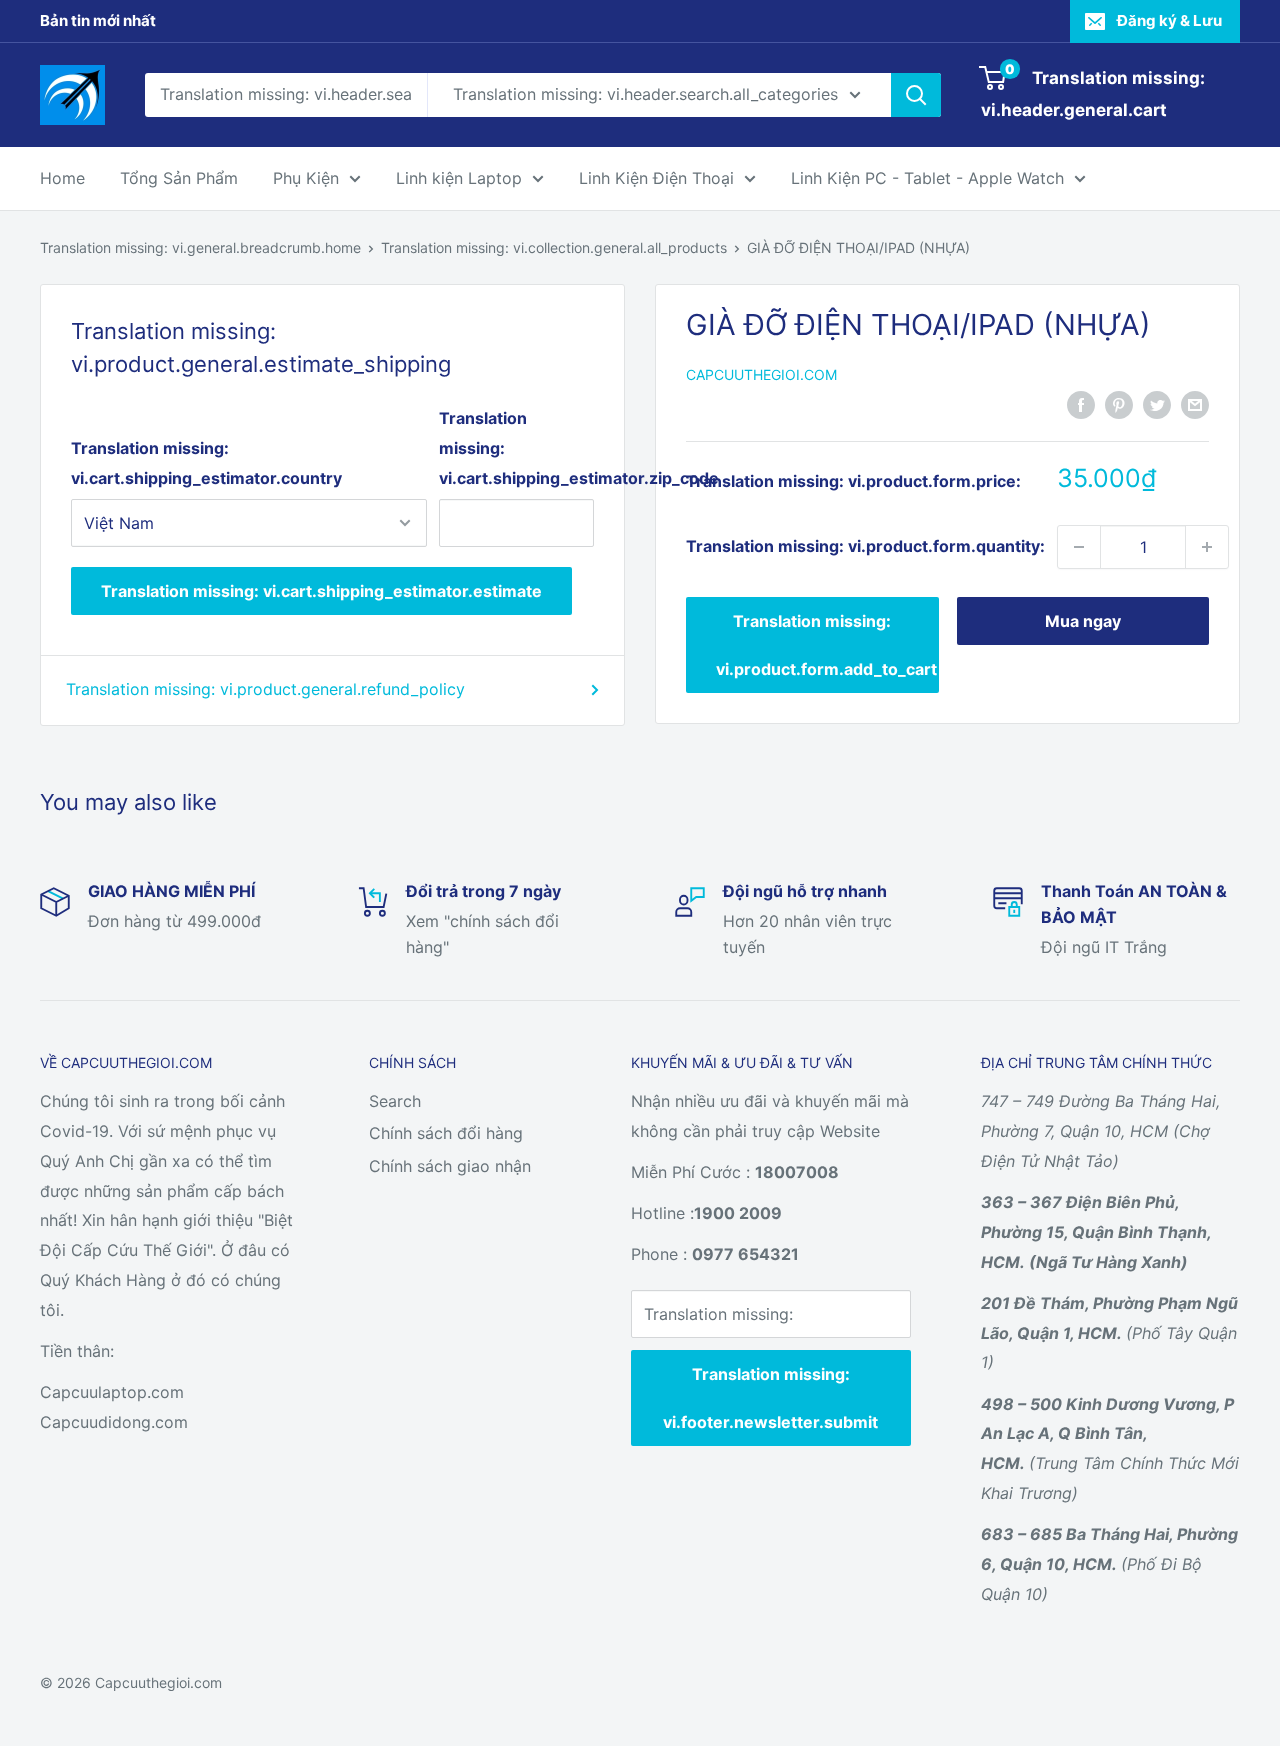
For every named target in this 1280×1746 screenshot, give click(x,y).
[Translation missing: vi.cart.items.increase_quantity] (1207, 547)
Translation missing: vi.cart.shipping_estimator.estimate (321, 591)
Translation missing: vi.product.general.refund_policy (265, 689)
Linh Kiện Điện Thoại (656, 178)
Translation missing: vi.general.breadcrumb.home (200, 247)
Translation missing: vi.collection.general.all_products (554, 247)
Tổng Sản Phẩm (179, 178)
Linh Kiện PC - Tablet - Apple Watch (927, 178)
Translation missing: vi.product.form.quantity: (865, 546)
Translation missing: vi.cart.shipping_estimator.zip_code (516, 448)
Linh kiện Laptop (459, 178)
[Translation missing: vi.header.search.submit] (916, 95)
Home (62, 178)
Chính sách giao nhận (450, 1166)
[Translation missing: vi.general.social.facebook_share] (1081, 404)
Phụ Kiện (306, 178)
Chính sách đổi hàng (446, 1133)
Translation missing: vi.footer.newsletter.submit (770, 1398)
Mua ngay (1083, 621)
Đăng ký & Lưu (1169, 20)
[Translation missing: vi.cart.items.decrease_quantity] (1079, 547)
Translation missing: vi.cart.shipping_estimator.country (206, 463)
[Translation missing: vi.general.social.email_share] (1195, 404)
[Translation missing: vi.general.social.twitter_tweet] (1157, 404)
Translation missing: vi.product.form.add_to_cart (826, 645)
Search (395, 1101)
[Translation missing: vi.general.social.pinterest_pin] (1119, 404)
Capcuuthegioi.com (761, 374)
